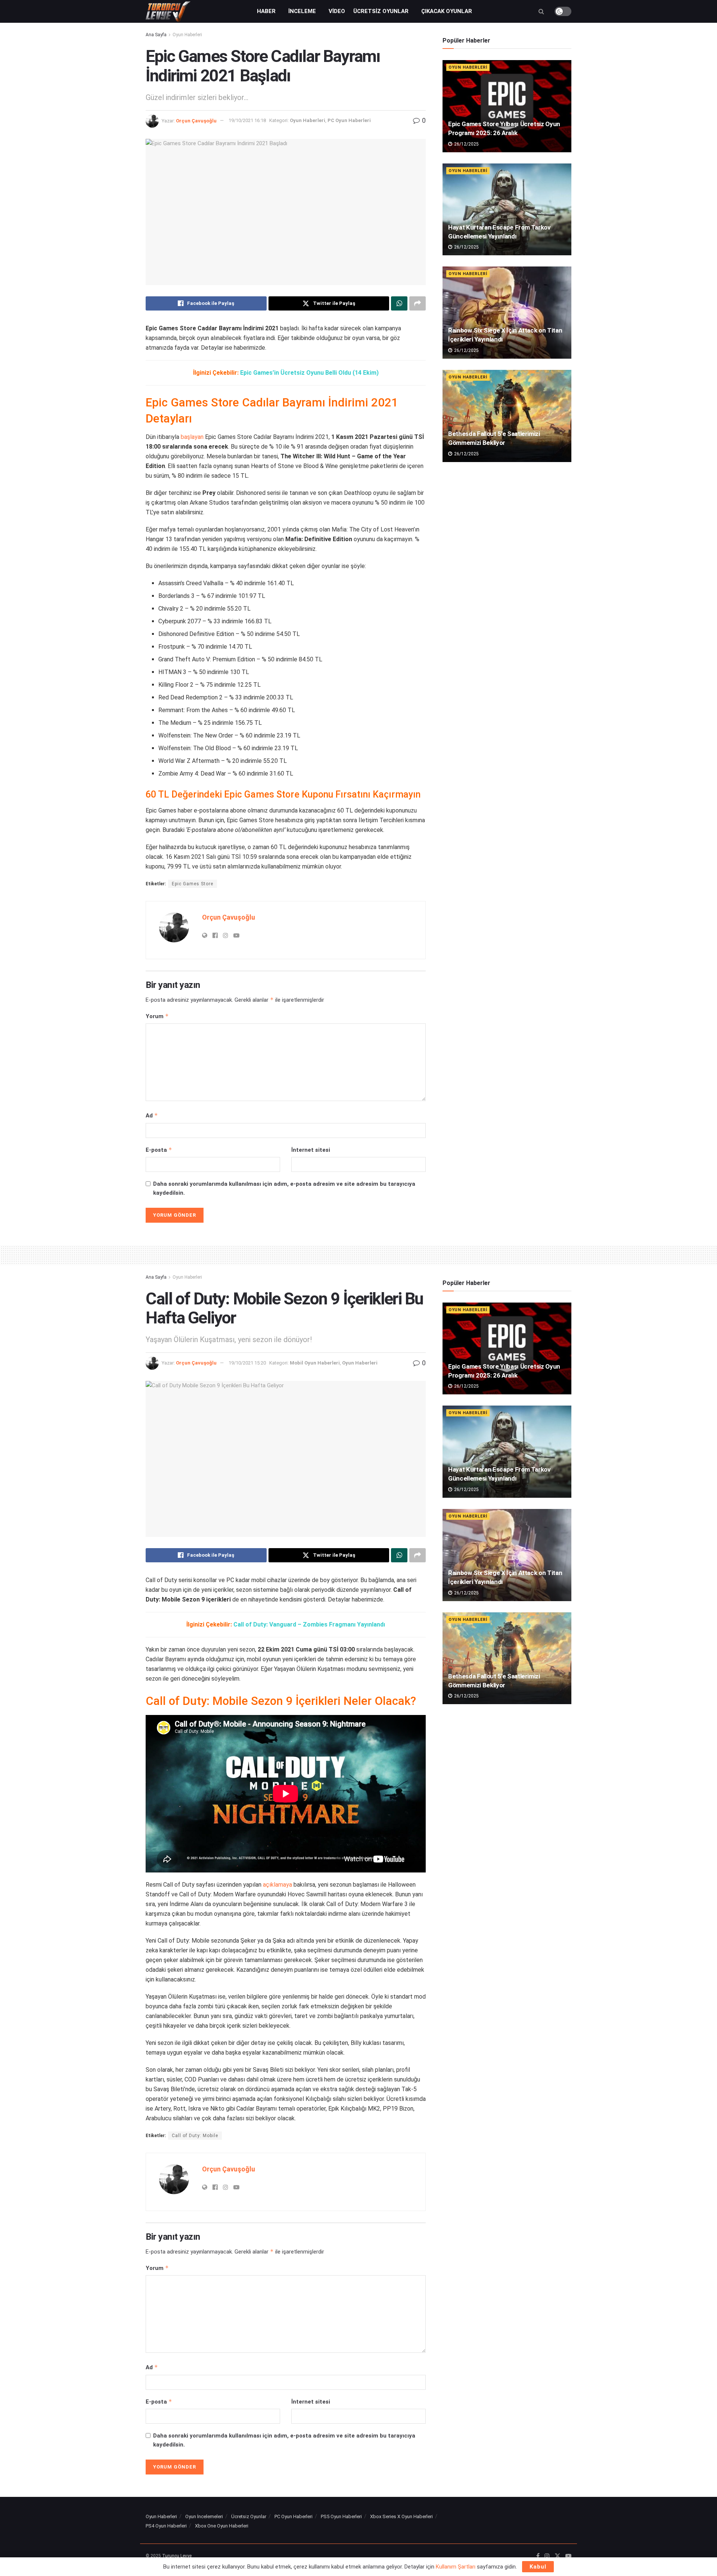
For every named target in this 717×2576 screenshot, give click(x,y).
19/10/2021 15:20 (247, 1363)
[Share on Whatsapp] (399, 303)
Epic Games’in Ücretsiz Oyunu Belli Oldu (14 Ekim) (309, 373)
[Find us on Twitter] (558, 2556)
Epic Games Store (193, 884)
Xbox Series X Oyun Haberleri (401, 2516)
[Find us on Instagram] (547, 2556)
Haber (266, 11)
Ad (152, 1115)
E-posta (159, 1150)
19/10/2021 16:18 (247, 120)
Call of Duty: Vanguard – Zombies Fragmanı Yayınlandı (309, 1624)
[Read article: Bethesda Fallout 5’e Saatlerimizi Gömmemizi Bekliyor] (507, 416)
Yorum (157, 1016)
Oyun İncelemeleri (204, 2516)
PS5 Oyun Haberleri (341, 2516)
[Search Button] (541, 11)
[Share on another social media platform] (418, 303)
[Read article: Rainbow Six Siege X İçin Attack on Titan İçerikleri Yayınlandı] (507, 313)
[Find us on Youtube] (568, 2556)
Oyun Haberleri (187, 35)
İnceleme (302, 11)
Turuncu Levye (177, 2556)
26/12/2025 (466, 144)
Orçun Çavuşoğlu (196, 120)
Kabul (538, 2567)
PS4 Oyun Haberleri (166, 2526)
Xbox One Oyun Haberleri (222, 2526)
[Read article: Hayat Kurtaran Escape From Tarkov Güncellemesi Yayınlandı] (507, 210)
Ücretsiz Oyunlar (381, 11)
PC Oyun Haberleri (349, 120)
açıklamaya (277, 1885)
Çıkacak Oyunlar (447, 11)
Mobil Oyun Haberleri (315, 1363)
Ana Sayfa (156, 35)
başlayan (192, 437)
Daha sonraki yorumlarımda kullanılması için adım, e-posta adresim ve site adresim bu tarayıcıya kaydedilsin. (284, 1188)
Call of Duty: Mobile (195, 2136)
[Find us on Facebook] (538, 2556)
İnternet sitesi (311, 1150)
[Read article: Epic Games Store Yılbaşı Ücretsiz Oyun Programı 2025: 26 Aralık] (507, 106)
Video (337, 11)
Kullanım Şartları (456, 2567)
